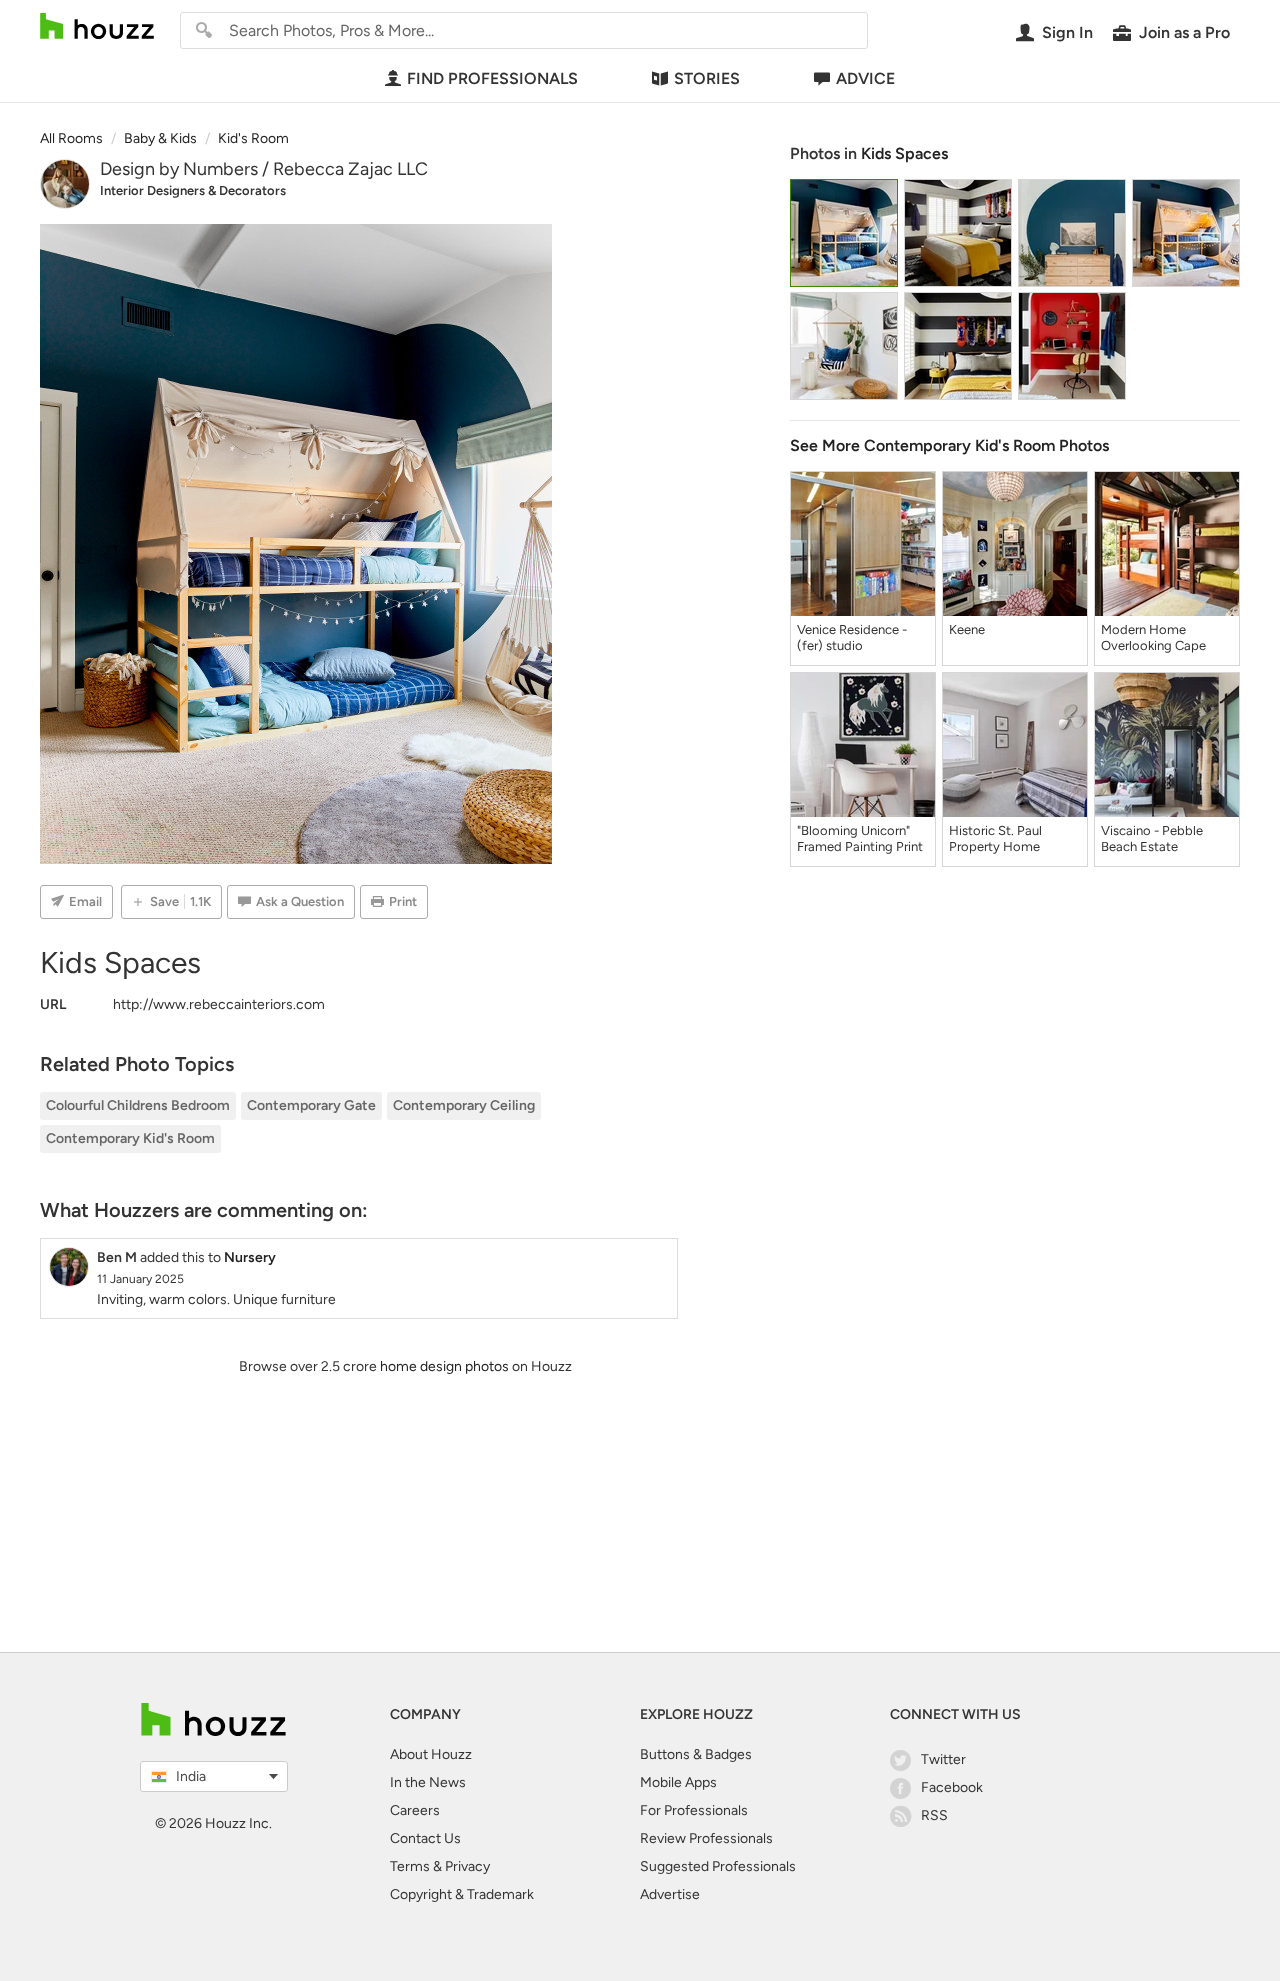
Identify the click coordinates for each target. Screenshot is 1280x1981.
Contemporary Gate (311, 1105)
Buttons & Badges (696, 1754)
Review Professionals (706, 1838)
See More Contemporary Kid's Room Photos (949, 445)
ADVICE (865, 78)
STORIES (707, 78)
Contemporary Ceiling (464, 1105)
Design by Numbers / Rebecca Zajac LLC (264, 169)
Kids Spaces (904, 153)
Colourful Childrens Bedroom (138, 1105)
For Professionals (694, 1810)
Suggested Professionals (718, 1866)
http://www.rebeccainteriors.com (219, 1004)
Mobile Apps (678, 1782)
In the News (428, 1782)
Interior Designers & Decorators (193, 190)
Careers (415, 1810)
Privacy (467, 1866)
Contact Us (425, 1838)
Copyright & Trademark (462, 1894)
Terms (410, 1866)
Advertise (670, 1894)
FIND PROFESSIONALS (492, 78)
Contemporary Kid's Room (130, 1138)
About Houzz (431, 1754)
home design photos (444, 1366)
